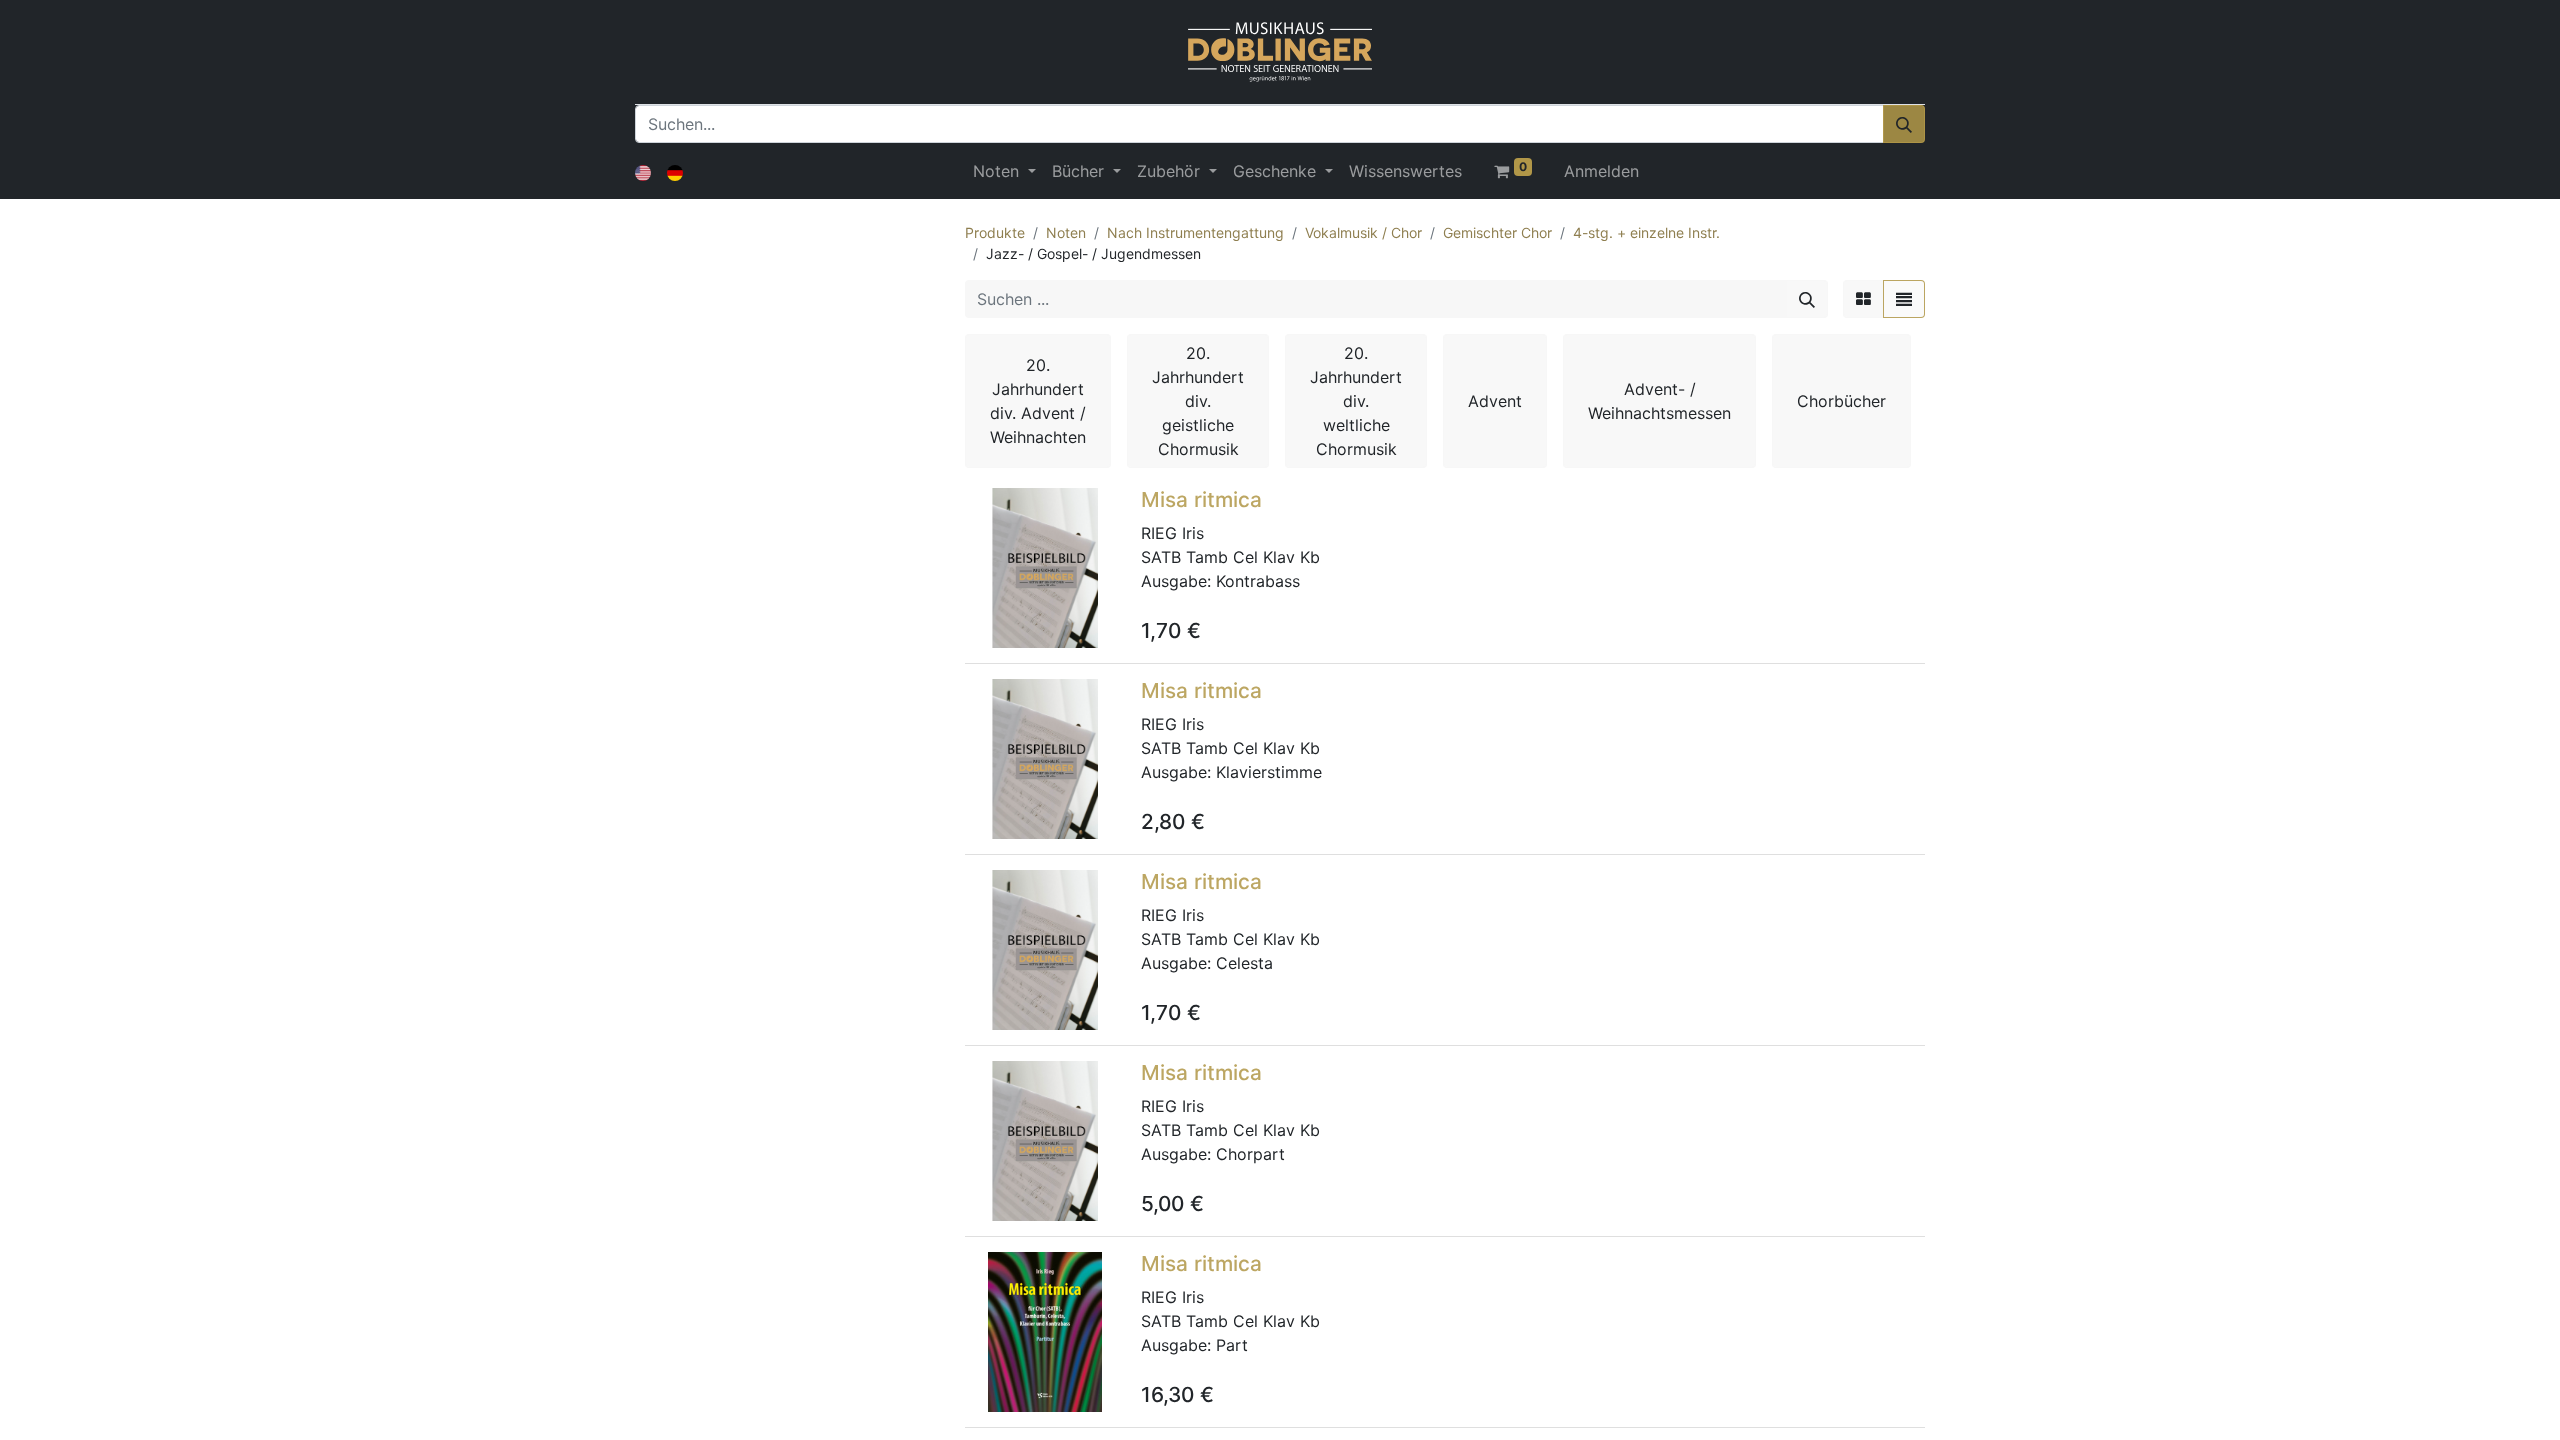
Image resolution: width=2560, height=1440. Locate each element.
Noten (1066, 232)
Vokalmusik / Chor (1363, 232)
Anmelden (1601, 171)
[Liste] (1904, 299)
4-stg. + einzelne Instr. (1646, 232)
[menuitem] (1405, 171)
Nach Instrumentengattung (1195, 232)
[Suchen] (1904, 124)
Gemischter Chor (1497, 232)
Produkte (995, 232)
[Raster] (1863, 299)
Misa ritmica (1201, 499)
